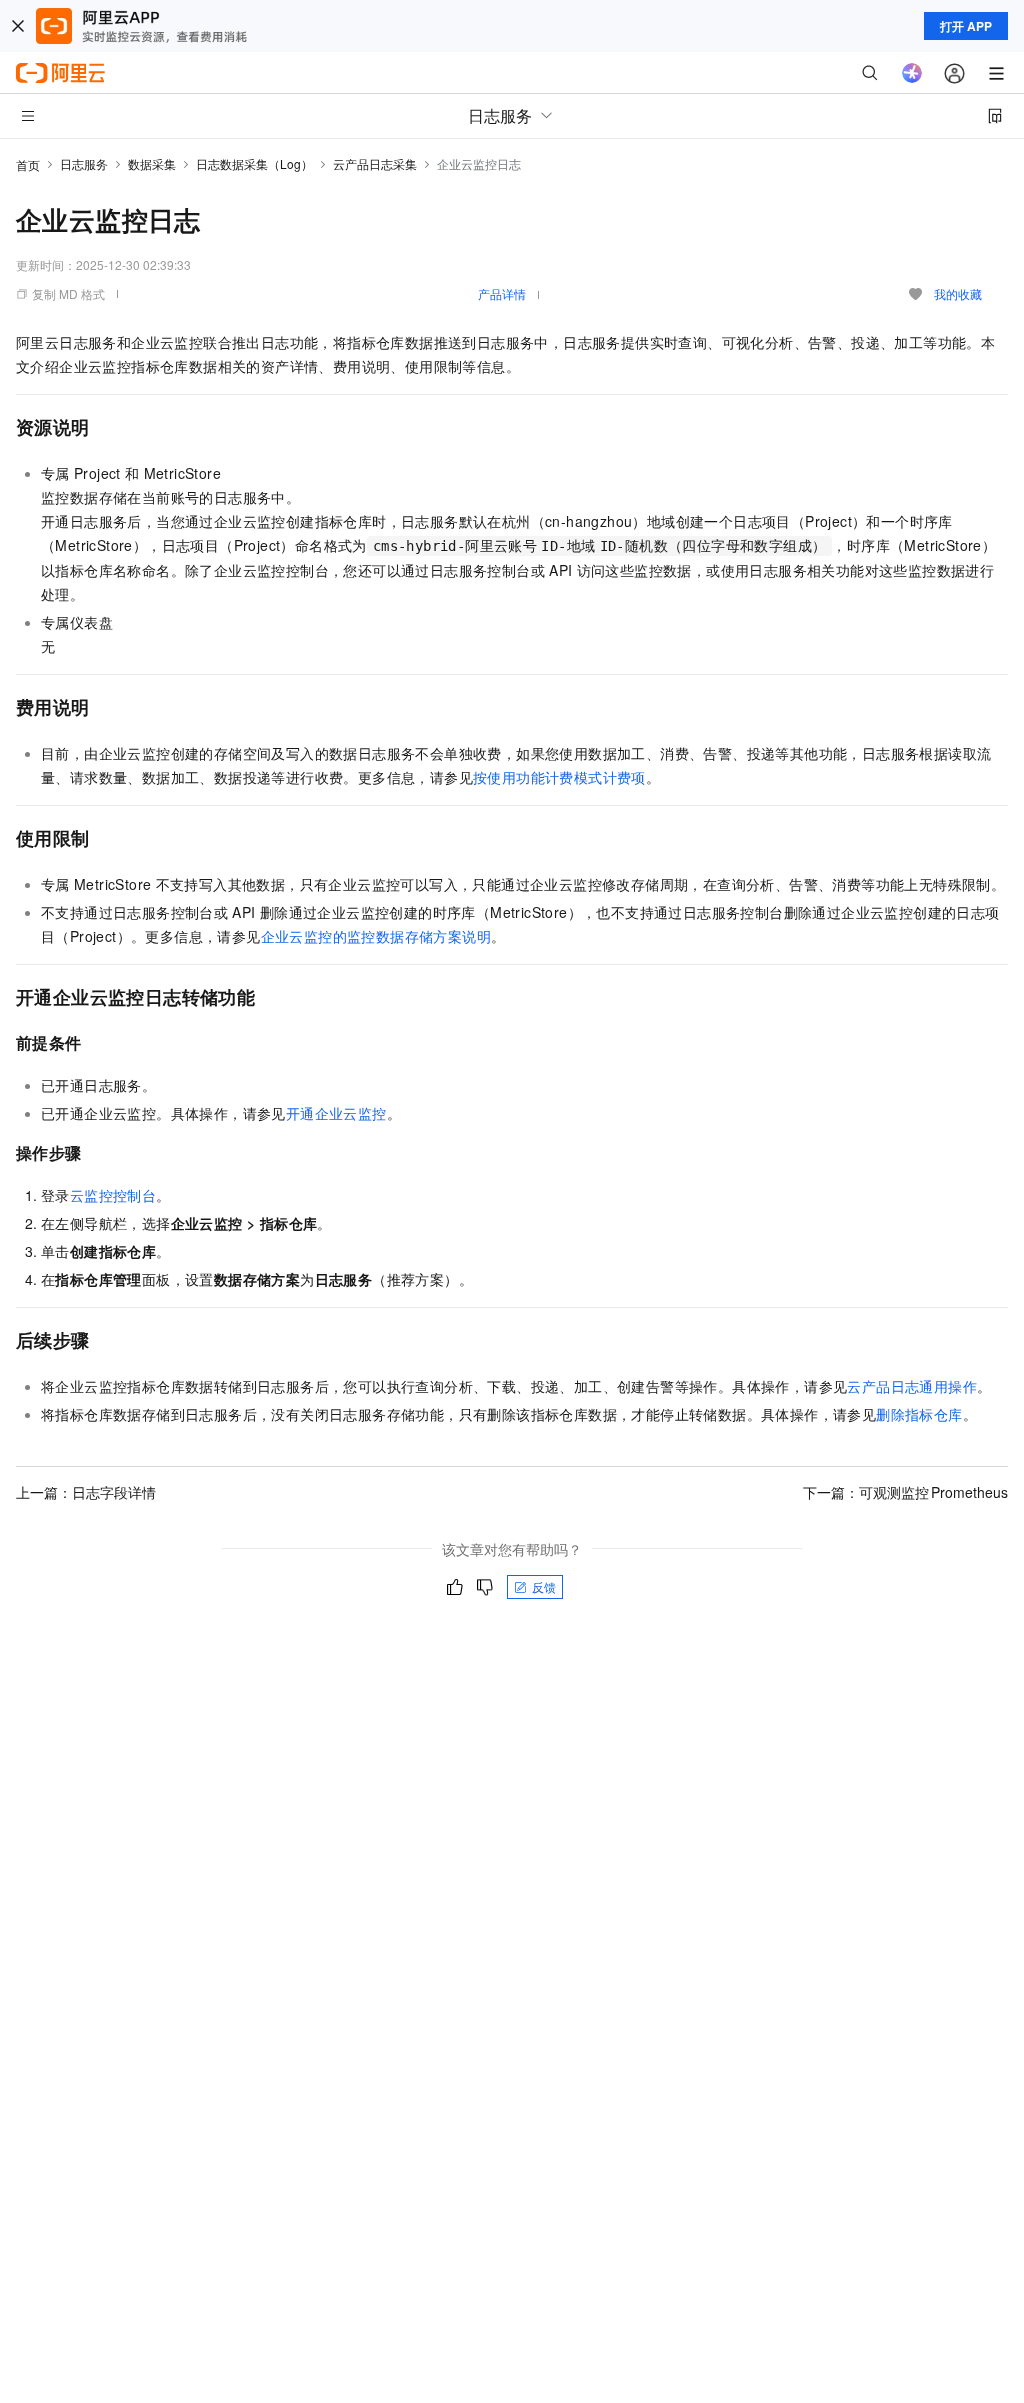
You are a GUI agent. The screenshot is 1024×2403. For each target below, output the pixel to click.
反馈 (544, 1586)
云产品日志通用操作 (912, 1386)
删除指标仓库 (919, 1414)
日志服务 (84, 163)
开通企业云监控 (336, 1113)
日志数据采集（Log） (254, 163)
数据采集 (152, 163)
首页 (28, 164)
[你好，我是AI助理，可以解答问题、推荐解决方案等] (912, 73)
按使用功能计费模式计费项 (559, 777)
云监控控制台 (113, 1195)
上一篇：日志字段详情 (86, 1492)
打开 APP (966, 26)
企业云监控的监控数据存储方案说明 (376, 936)
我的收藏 (958, 293)
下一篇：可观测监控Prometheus (905, 1492)
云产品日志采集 (375, 163)
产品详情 (502, 293)
